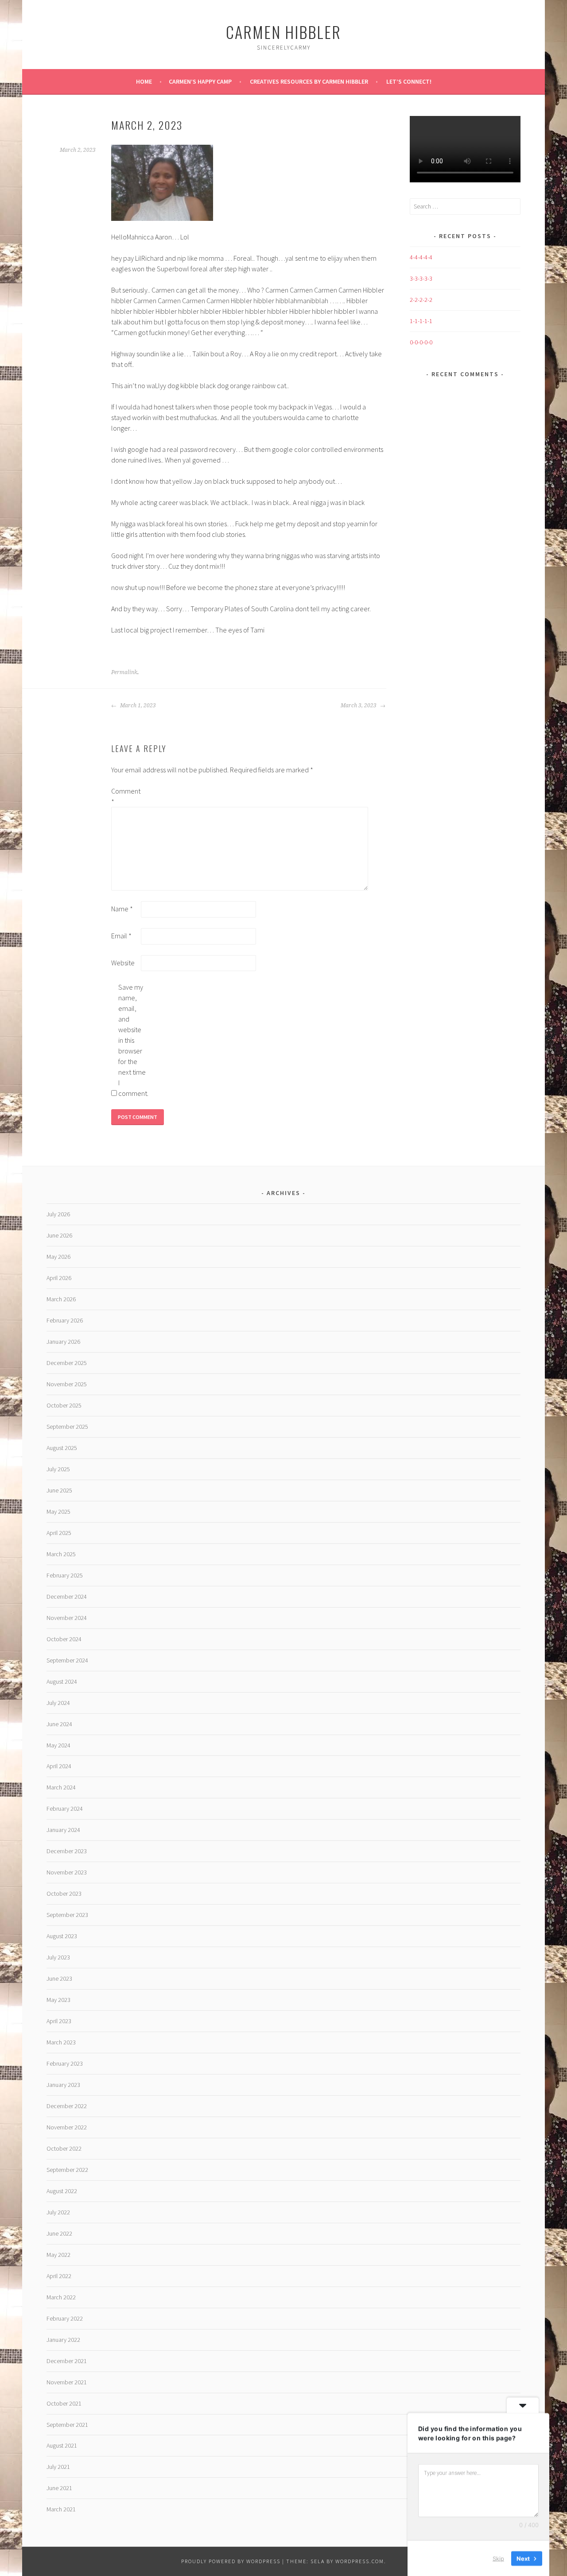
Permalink (124, 672)
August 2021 (62, 2445)
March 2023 (61, 2042)
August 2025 (62, 1448)
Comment (125, 796)
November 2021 (67, 2382)
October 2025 (64, 1405)
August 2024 (62, 1681)
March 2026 (61, 1299)
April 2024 (59, 1766)
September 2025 (67, 1427)
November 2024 (67, 1618)
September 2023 (67, 1915)
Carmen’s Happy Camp (200, 81)
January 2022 (63, 2340)
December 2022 (67, 2106)
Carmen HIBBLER (283, 32)
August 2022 (62, 2191)
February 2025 (65, 1575)
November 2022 (67, 2127)
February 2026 (65, 1320)
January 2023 (63, 2085)
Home (144, 81)
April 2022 (59, 2276)
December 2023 (67, 1851)
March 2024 (61, 1787)
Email (121, 936)
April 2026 (59, 1278)
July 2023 (58, 1957)
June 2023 (59, 1978)
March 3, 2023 (359, 706)
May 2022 (58, 2255)
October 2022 (64, 2148)
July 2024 (58, 1703)
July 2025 (58, 1469)
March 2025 (61, 1554)
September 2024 (67, 1660)
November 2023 (67, 1872)
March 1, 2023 (137, 706)
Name (122, 909)
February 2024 (65, 1809)
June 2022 (59, 2233)
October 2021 (64, 2403)
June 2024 (59, 1724)
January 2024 (63, 1830)
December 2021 (67, 2361)
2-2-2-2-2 (421, 300)
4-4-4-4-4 (421, 257)
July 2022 (58, 2212)
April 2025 (59, 1533)
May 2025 (58, 1512)
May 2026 (58, 1257)
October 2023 (64, 1893)
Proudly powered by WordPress (231, 2561)
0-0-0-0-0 (421, 342)
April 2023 (59, 2021)
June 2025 (59, 1490)
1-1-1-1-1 (421, 321)
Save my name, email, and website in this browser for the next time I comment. (132, 1040)
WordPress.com (360, 2561)
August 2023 (62, 1936)
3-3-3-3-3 (421, 278)
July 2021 (58, 2467)
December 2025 (67, 1363)
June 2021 (59, 2488)
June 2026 (59, 1235)
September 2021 (67, 2425)
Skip (498, 2558)
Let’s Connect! (409, 81)
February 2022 (65, 2318)
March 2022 (61, 2297)
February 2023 (65, 2063)
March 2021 (61, 2509)
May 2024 (58, 1745)
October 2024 (64, 1639)
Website (123, 963)
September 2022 (67, 2170)
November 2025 (67, 1384)
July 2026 (58, 1214)
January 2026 (63, 1342)
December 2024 (67, 1597)
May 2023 (58, 2000)
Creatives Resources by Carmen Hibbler (309, 81)
